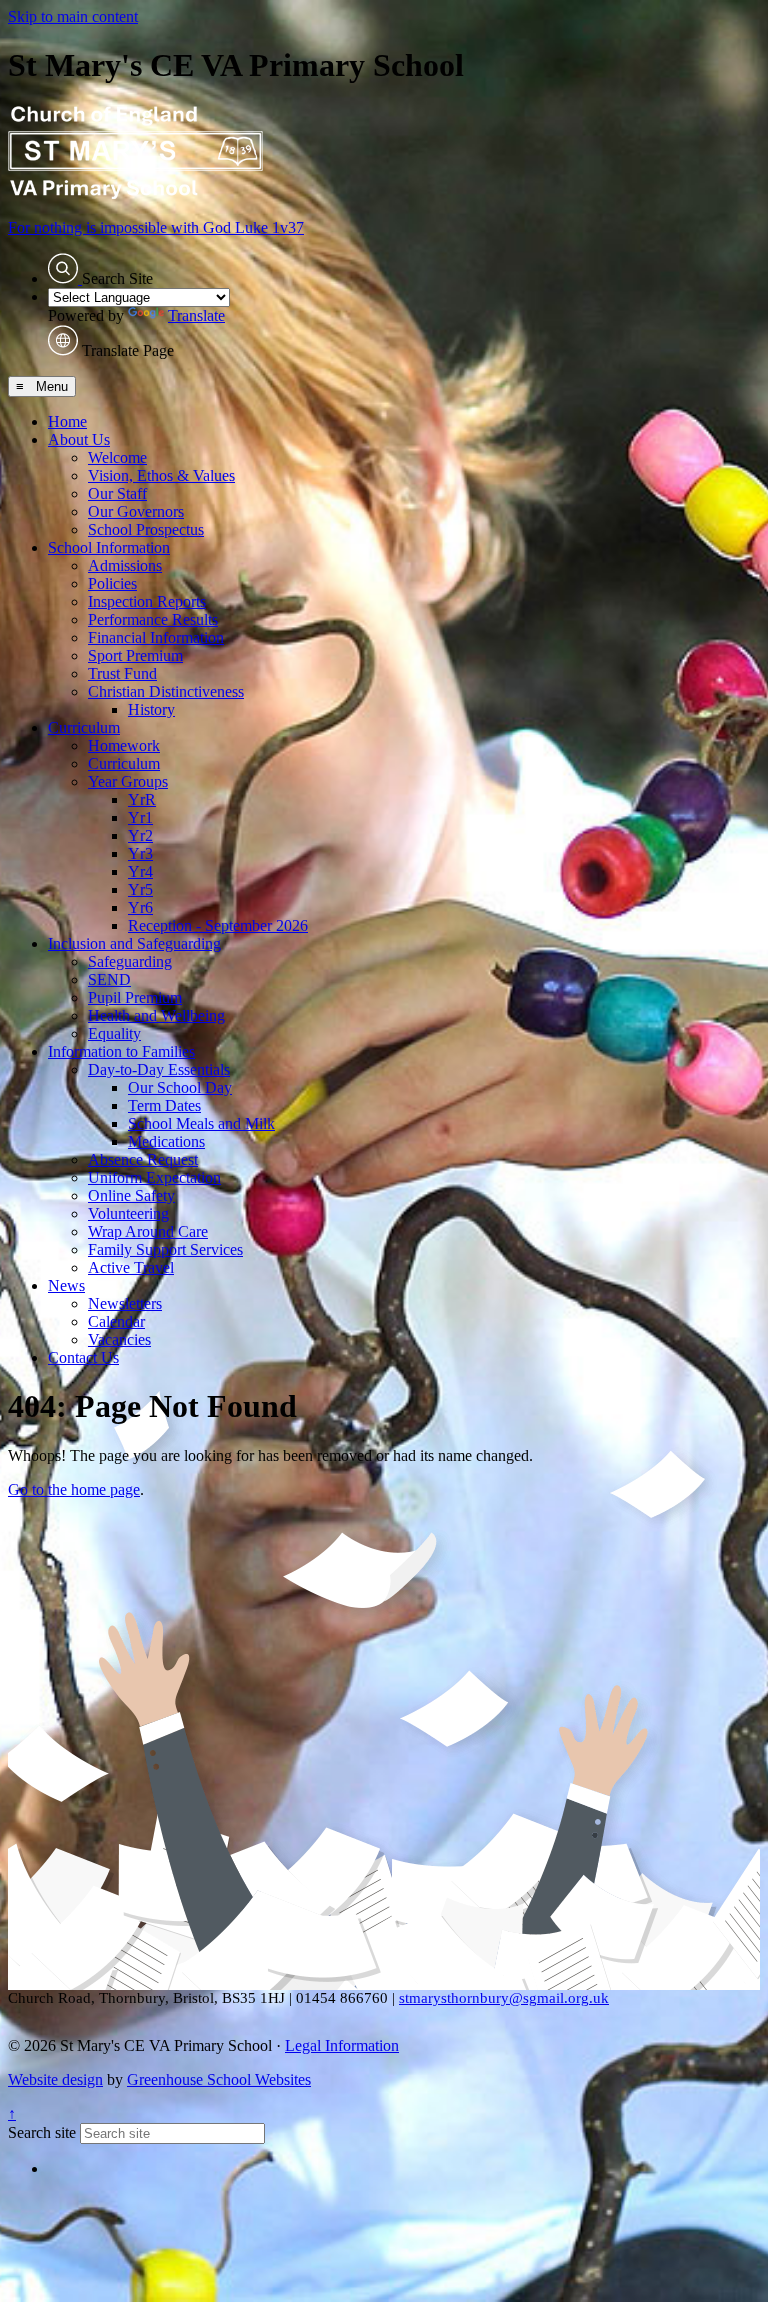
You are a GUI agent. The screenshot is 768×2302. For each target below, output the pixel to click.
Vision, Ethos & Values (161, 475)
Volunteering (128, 1213)
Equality (114, 1033)
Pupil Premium (135, 997)
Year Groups (128, 781)
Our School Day (180, 1087)
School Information (109, 547)
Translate (196, 315)
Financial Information (156, 637)
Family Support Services (165, 1249)
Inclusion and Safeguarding (134, 943)
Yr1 (140, 817)
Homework (124, 745)
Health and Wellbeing (156, 1015)
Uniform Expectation (154, 1177)
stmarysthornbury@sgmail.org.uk (504, 1998)
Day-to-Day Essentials (159, 1069)
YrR (142, 799)
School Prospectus (146, 529)
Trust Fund (122, 673)
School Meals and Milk (201, 1123)
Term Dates (164, 1105)
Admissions (125, 565)
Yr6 (140, 907)
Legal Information (342, 2045)
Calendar (116, 1321)
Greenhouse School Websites (219, 2079)
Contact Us (83, 1357)
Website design (55, 2079)
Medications (166, 1141)
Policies (112, 583)
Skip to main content (73, 16)
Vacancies (119, 1339)
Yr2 (140, 835)
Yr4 (140, 871)
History (151, 709)
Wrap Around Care (148, 1231)
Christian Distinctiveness (166, 691)
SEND (109, 979)
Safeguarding (130, 961)
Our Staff (117, 493)
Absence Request (143, 1159)
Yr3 (140, 853)
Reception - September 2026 (218, 925)
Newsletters (125, 1303)
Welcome (117, 457)
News (66, 1285)
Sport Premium (135, 655)
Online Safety (131, 1195)
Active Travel (131, 1267)
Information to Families (121, 1051)
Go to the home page (74, 1489)
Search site (42, 2132)
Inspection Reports (147, 601)
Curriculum (84, 727)
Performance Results (153, 619)
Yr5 (140, 889)
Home (67, 421)
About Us (79, 439)
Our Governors (136, 511)
